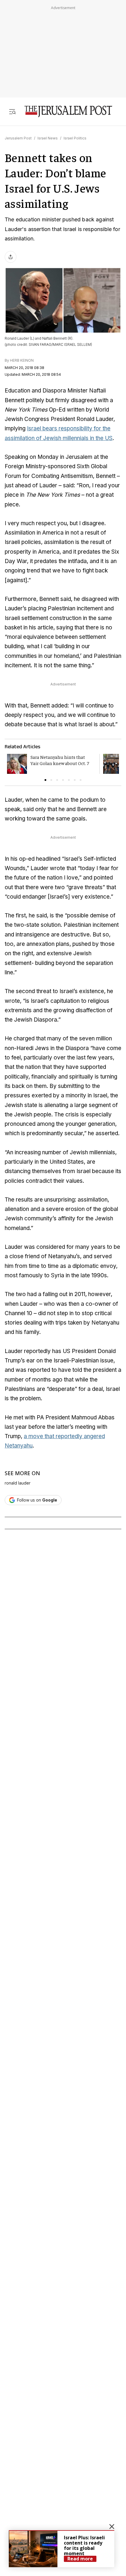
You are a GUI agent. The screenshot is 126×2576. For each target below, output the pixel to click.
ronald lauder (18, 1483)
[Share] (11, 257)
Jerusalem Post (18, 138)
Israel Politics (75, 138)
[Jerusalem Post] (68, 111)
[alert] (62, 2549)
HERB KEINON (22, 360)
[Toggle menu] (12, 111)
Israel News (48, 138)
